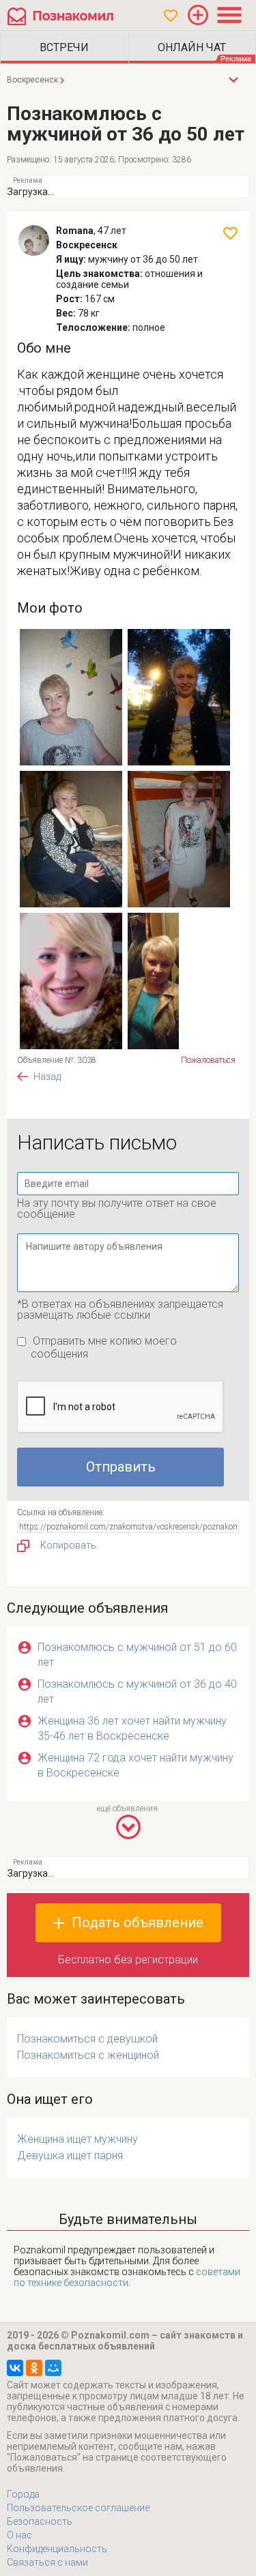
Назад (47, 1077)
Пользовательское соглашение (78, 2508)
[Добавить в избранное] (230, 233)
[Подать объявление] (198, 15)
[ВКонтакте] (15, 2368)
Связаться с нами (47, 2562)
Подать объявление (138, 1922)
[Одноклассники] (34, 2368)
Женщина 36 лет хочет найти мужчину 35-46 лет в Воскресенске (132, 1728)
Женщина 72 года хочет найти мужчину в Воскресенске (136, 1765)
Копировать (68, 1545)
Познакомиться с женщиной (88, 2055)
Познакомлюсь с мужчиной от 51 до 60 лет (137, 1655)
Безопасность (40, 2521)
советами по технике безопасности (127, 2277)
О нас (19, 2535)
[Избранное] (171, 16)
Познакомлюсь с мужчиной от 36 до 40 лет (137, 1692)
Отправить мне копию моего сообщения (104, 1347)
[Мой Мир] (53, 2368)
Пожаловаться (208, 1060)
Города (23, 2494)
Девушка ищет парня (70, 2155)
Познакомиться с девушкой (87, 2039)
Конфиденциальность (57, 2549)
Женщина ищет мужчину (77, 2139)
